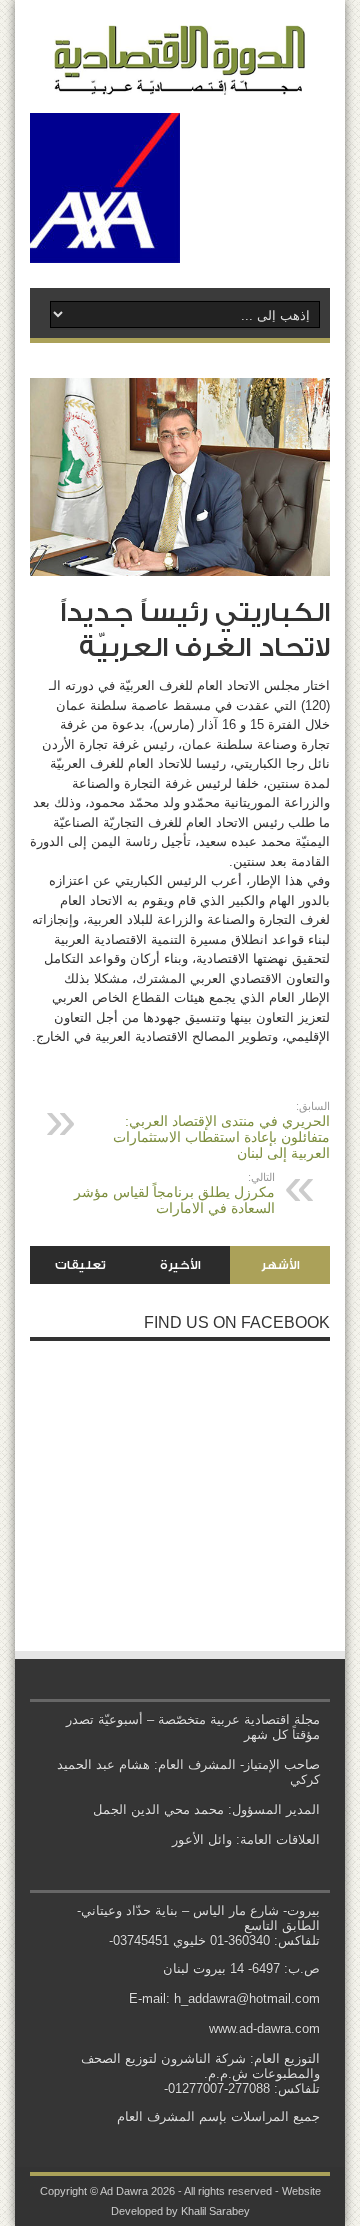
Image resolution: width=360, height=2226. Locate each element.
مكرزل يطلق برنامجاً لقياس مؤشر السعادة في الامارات (174, 1193)
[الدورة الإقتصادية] (180, 80)
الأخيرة (180, 1265)
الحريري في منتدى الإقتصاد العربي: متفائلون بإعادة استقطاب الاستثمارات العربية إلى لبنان (221, 1130)
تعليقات (80, 1265)
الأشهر (280, 1265)
